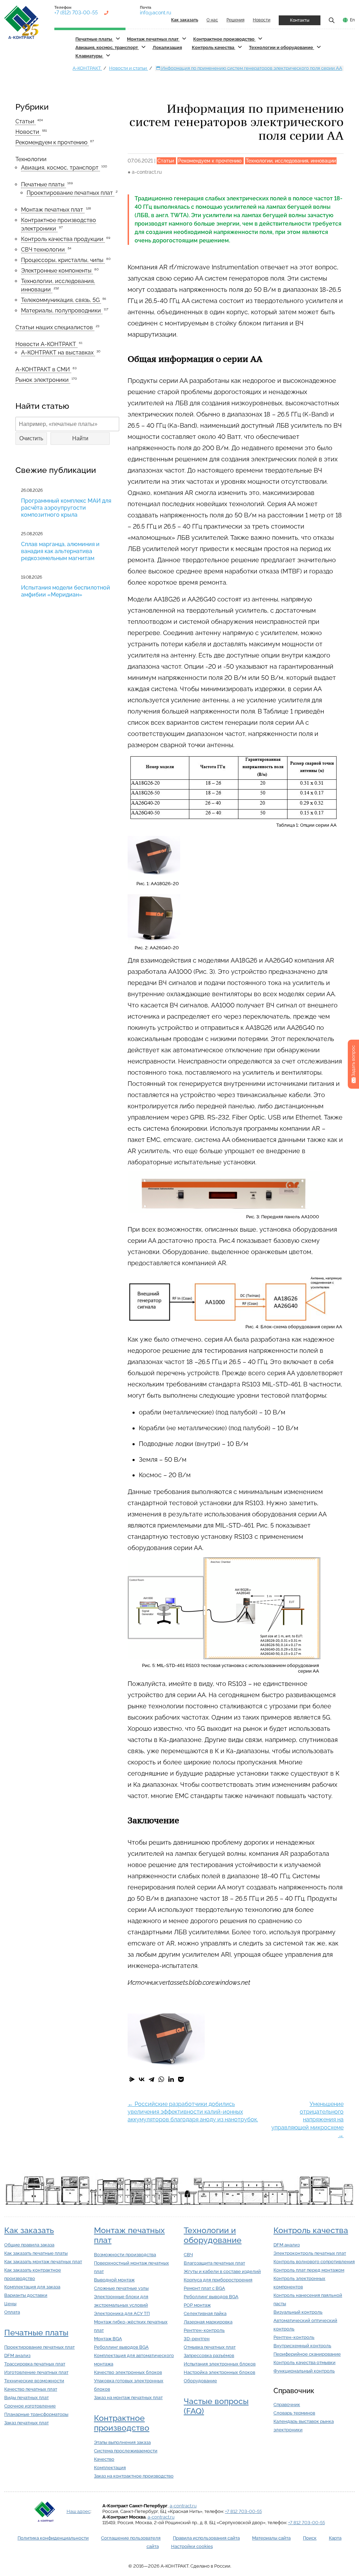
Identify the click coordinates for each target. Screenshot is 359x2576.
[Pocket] (181, 2079)
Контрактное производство (224, 39)
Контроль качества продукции (63, 239)
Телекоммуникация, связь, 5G (61, 300)
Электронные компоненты (57, 271)
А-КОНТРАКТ (87, 68)
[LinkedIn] (171, 2079)
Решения (235, 20)
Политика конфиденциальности (53, 2538)
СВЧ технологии (44, 250)
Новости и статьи (128, 68)
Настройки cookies (192, 2546)
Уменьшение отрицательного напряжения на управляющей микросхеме (307, 2120)
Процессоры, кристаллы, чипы (63, 260)
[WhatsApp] (161, 2079)
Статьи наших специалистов (55, 327)
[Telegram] (151, 2079)
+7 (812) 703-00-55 (76, 13)
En (352, 20)
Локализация (167, 47)
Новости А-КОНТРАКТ (46, 344)
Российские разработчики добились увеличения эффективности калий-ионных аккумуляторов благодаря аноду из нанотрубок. (193, 2112)
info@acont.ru (155, 13)
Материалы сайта (271, 2538)
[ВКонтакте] (142, 2079)
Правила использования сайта (206, 2538)
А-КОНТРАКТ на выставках (58, 353)
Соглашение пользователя (131, 2538)
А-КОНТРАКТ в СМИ (43, 369)
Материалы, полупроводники (62, 311)
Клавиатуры (89, 56)
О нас (212, 20)
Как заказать (29, 2230)
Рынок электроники (43, 380)
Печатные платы (94, 39)
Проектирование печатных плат (70, 193)
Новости (262, 20)
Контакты (300, 20)
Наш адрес (79, 2511)
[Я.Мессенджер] (132, 2079)
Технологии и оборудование (282, 47)
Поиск (310, 2538)
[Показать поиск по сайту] (332, 20)
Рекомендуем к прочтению (52, 142)
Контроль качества (214, 47)
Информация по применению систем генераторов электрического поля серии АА (251, 68)
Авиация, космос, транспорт (107, 47)
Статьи (26, 121)
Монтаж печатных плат (153, 39)
